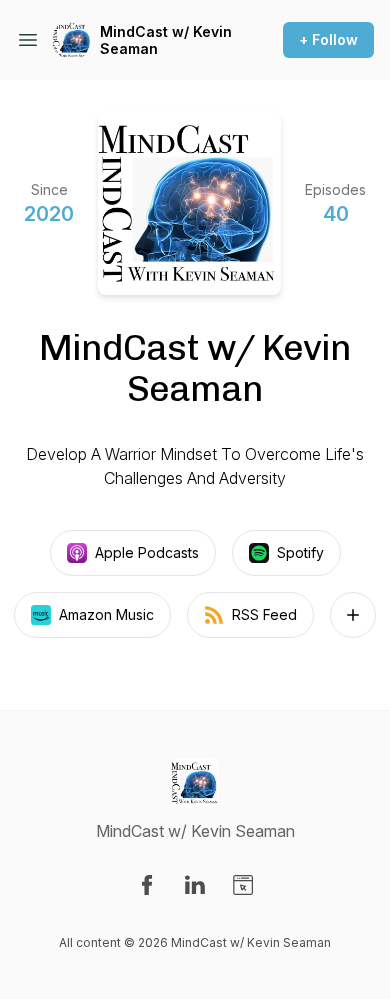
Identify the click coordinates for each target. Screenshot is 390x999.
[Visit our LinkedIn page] (195, 885)
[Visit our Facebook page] (147, 885)
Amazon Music (106, 614)
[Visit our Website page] (243, 885)
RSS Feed (264, 614)
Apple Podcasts (147, 552)
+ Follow (328, 39)
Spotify (300, 552)
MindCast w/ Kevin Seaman (166, 40)
